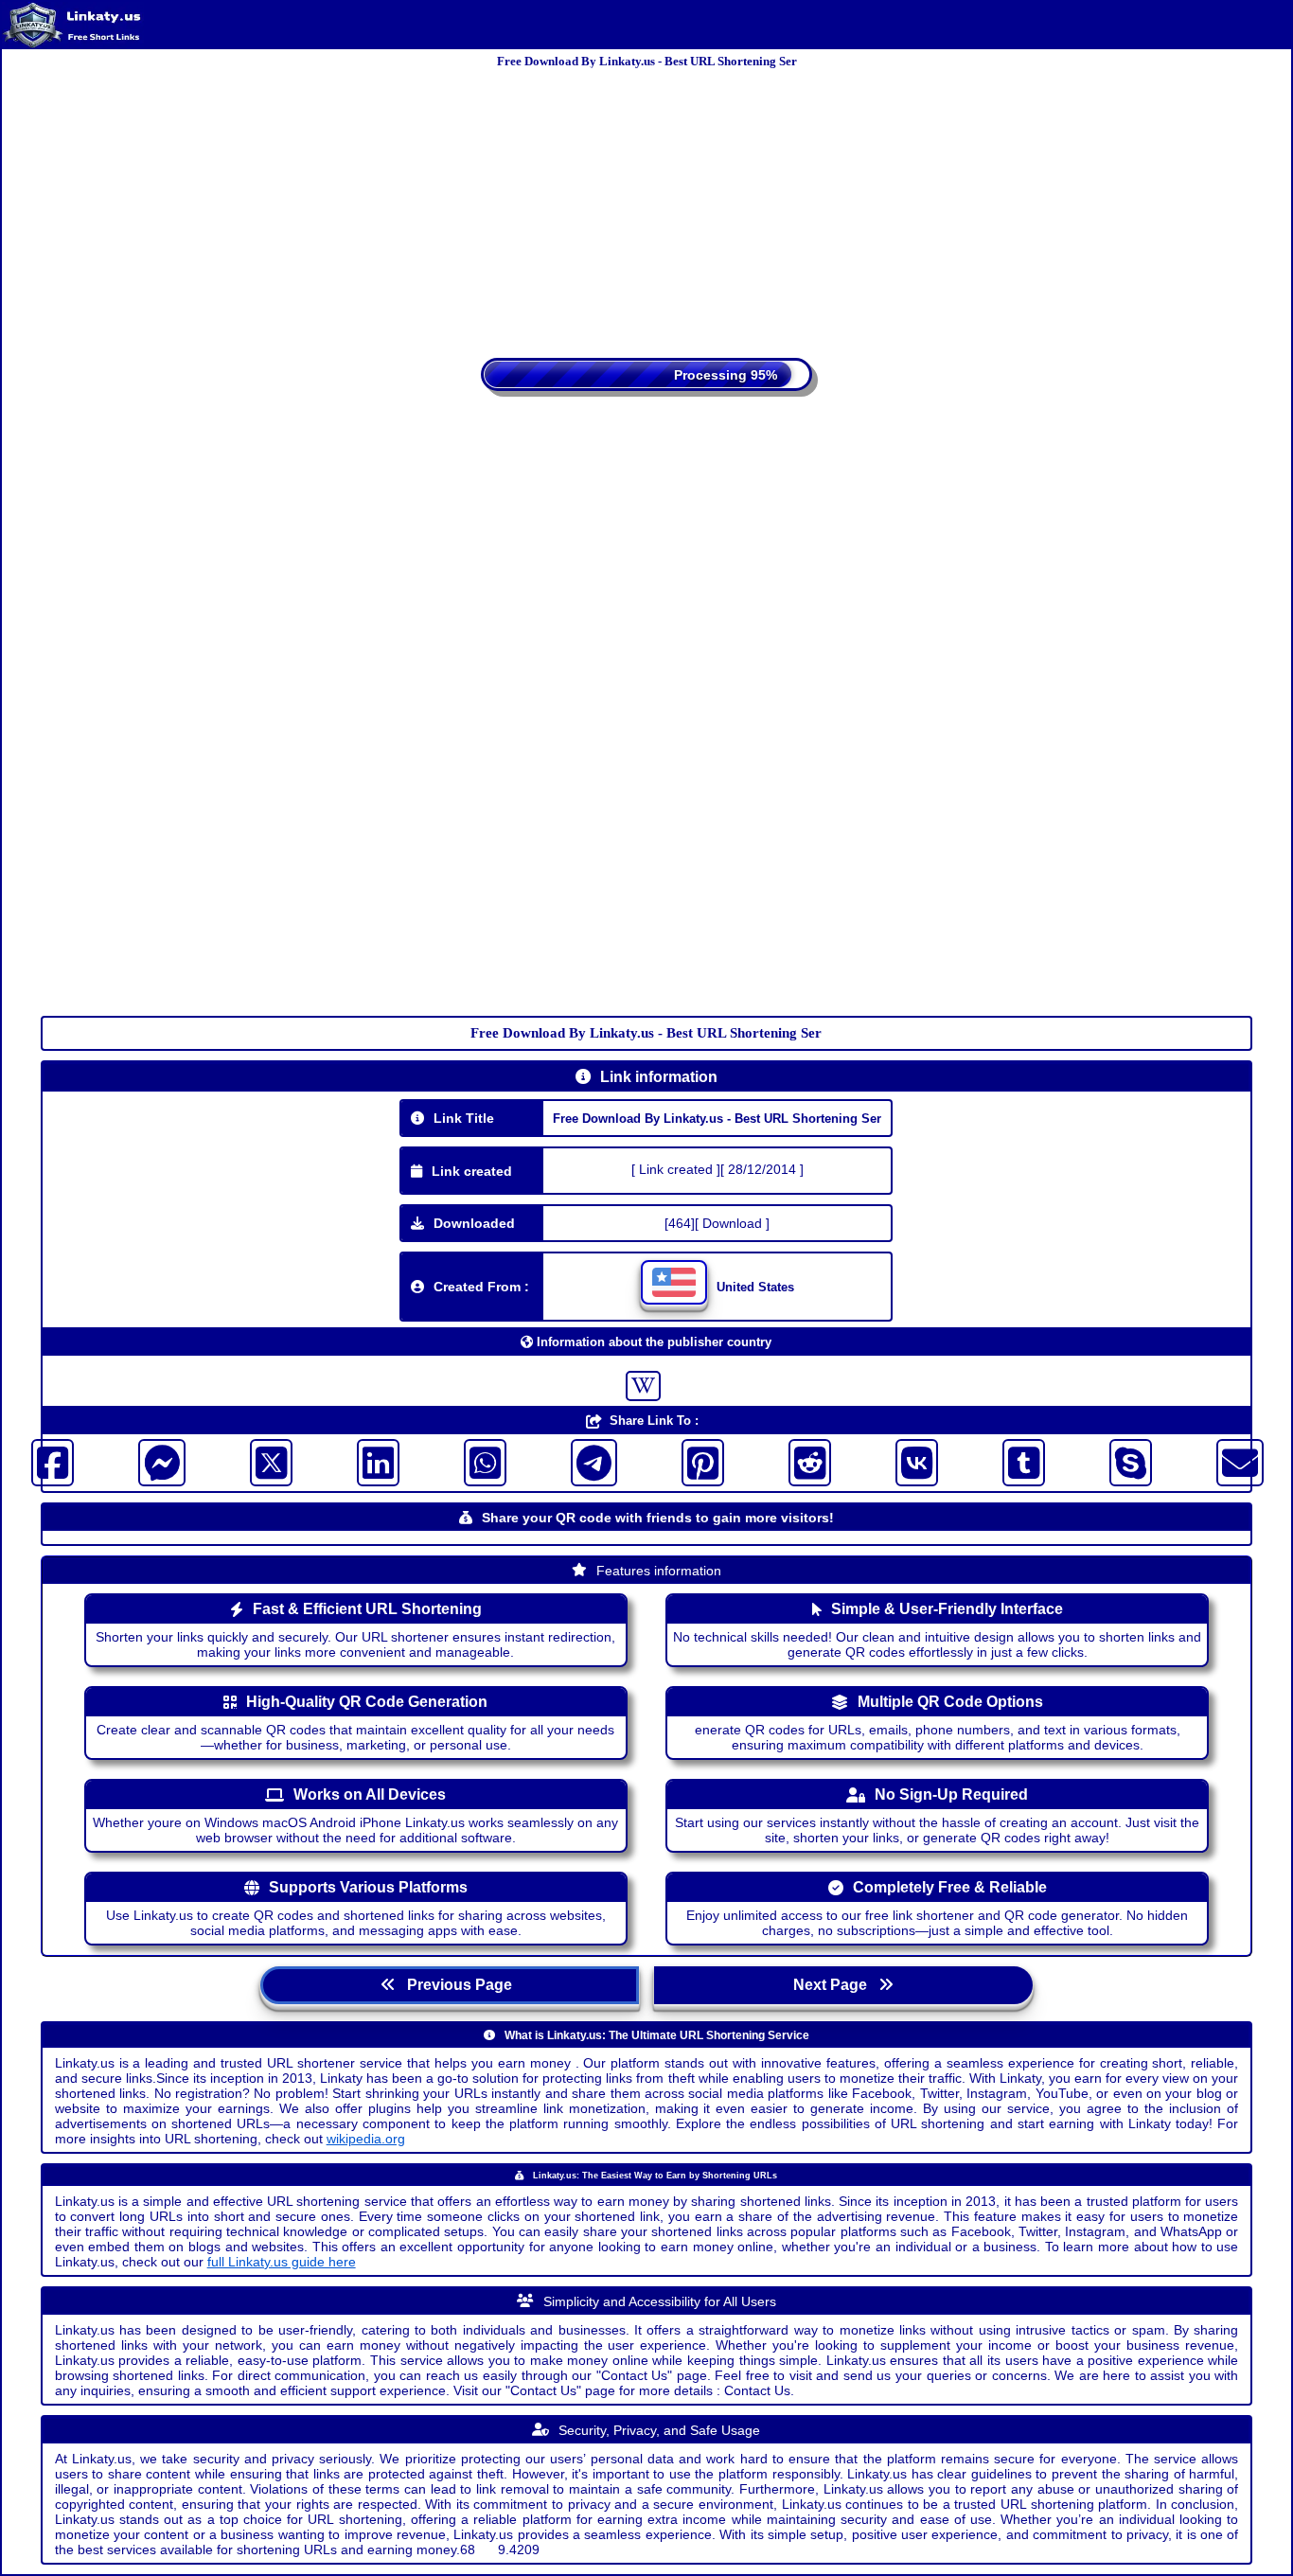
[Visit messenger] (162, 1439)
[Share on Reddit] (810, 1439)
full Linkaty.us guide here (282, 2237)
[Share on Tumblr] (1024, 1439)
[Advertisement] (646, 206)
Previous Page (458, 1961)
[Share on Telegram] (594, 1439)
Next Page (836, 1961)
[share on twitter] (271, 1439)
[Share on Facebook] (53, 1439)
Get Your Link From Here (657, 401)
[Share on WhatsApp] (485, 1439)
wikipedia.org (366, 2114)
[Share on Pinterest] (703, 1439)
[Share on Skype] (1131, 1439)
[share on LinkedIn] (378, 1439)
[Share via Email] (1240, 1439)
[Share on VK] (917, 1439)
